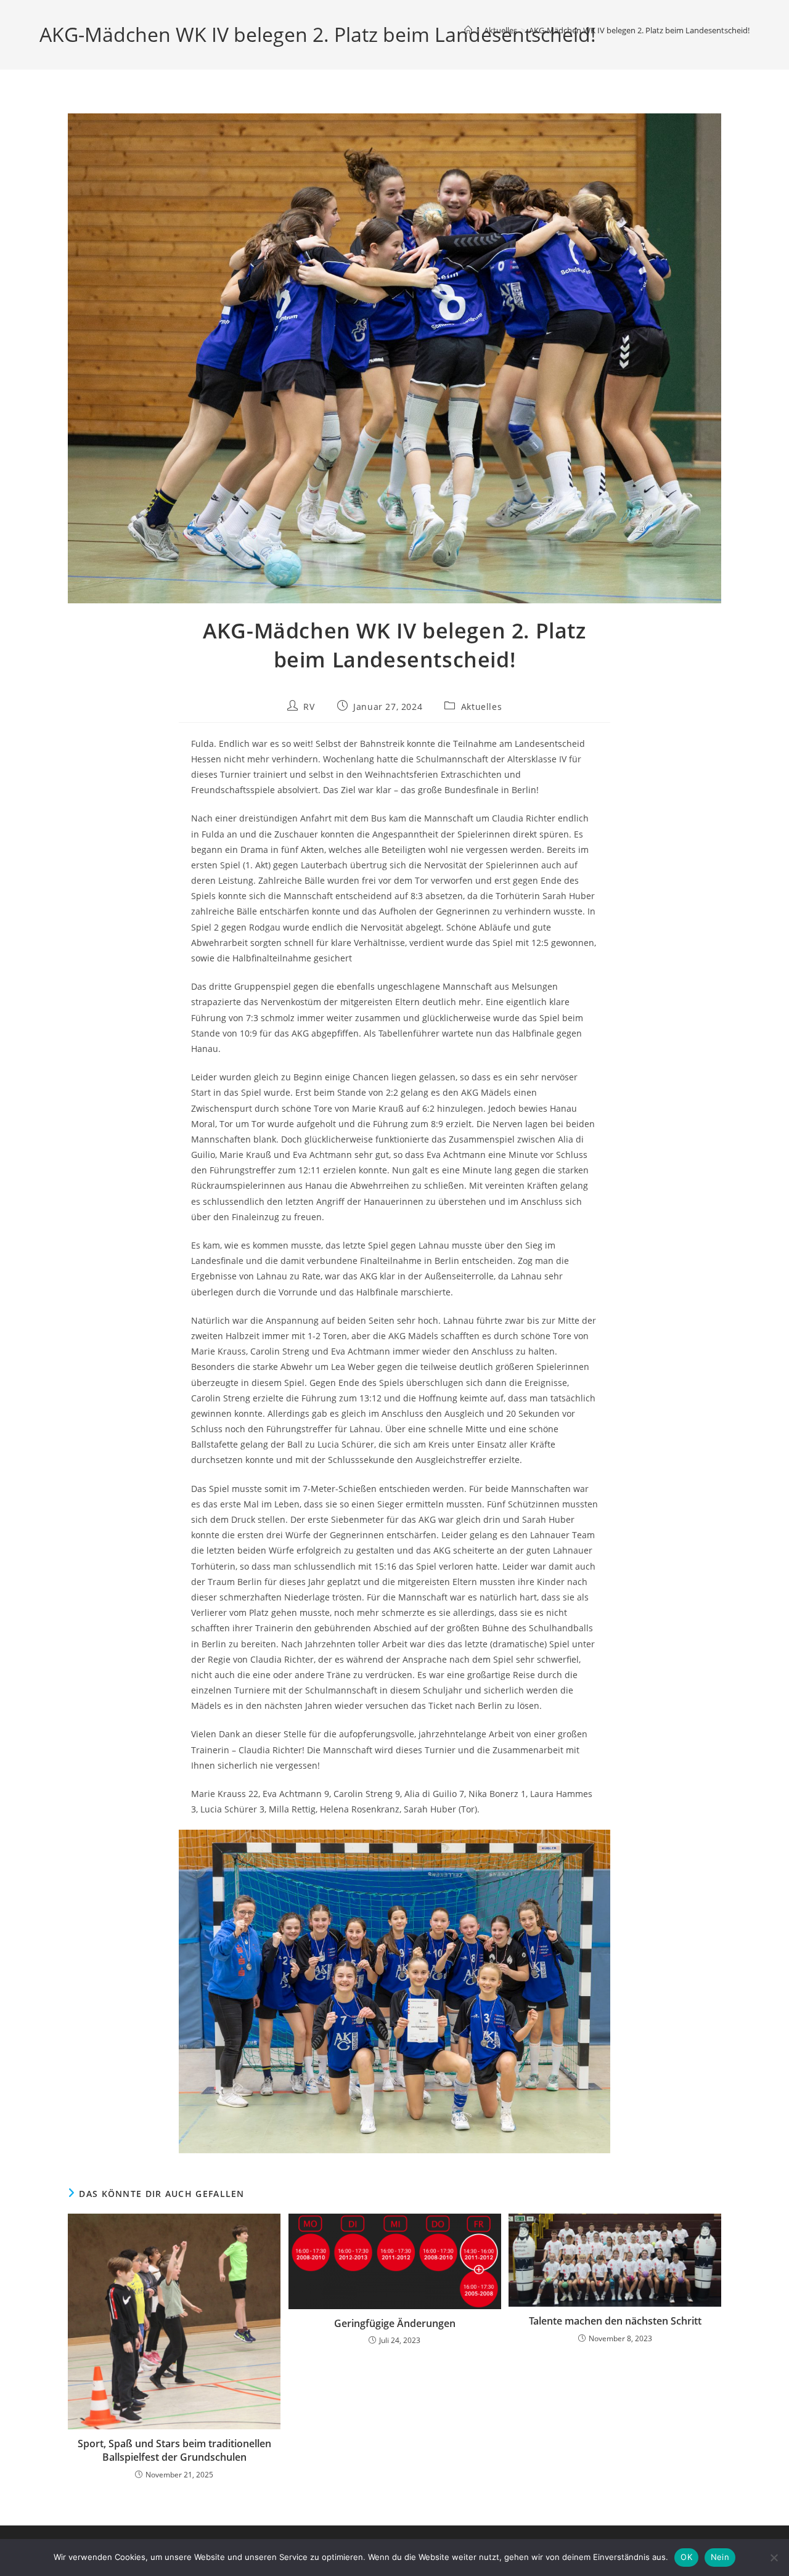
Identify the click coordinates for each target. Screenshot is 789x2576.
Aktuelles (481, 707)
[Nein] (774, 2558)
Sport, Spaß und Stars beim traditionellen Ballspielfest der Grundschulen (174, 2450)
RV (309, 707)
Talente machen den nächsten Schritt (615, 2321)
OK (686, 2557)
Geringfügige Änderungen (395, 2323)
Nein (720, 2557)
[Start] (468, 30)
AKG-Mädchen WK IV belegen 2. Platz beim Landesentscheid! (639, 30)
